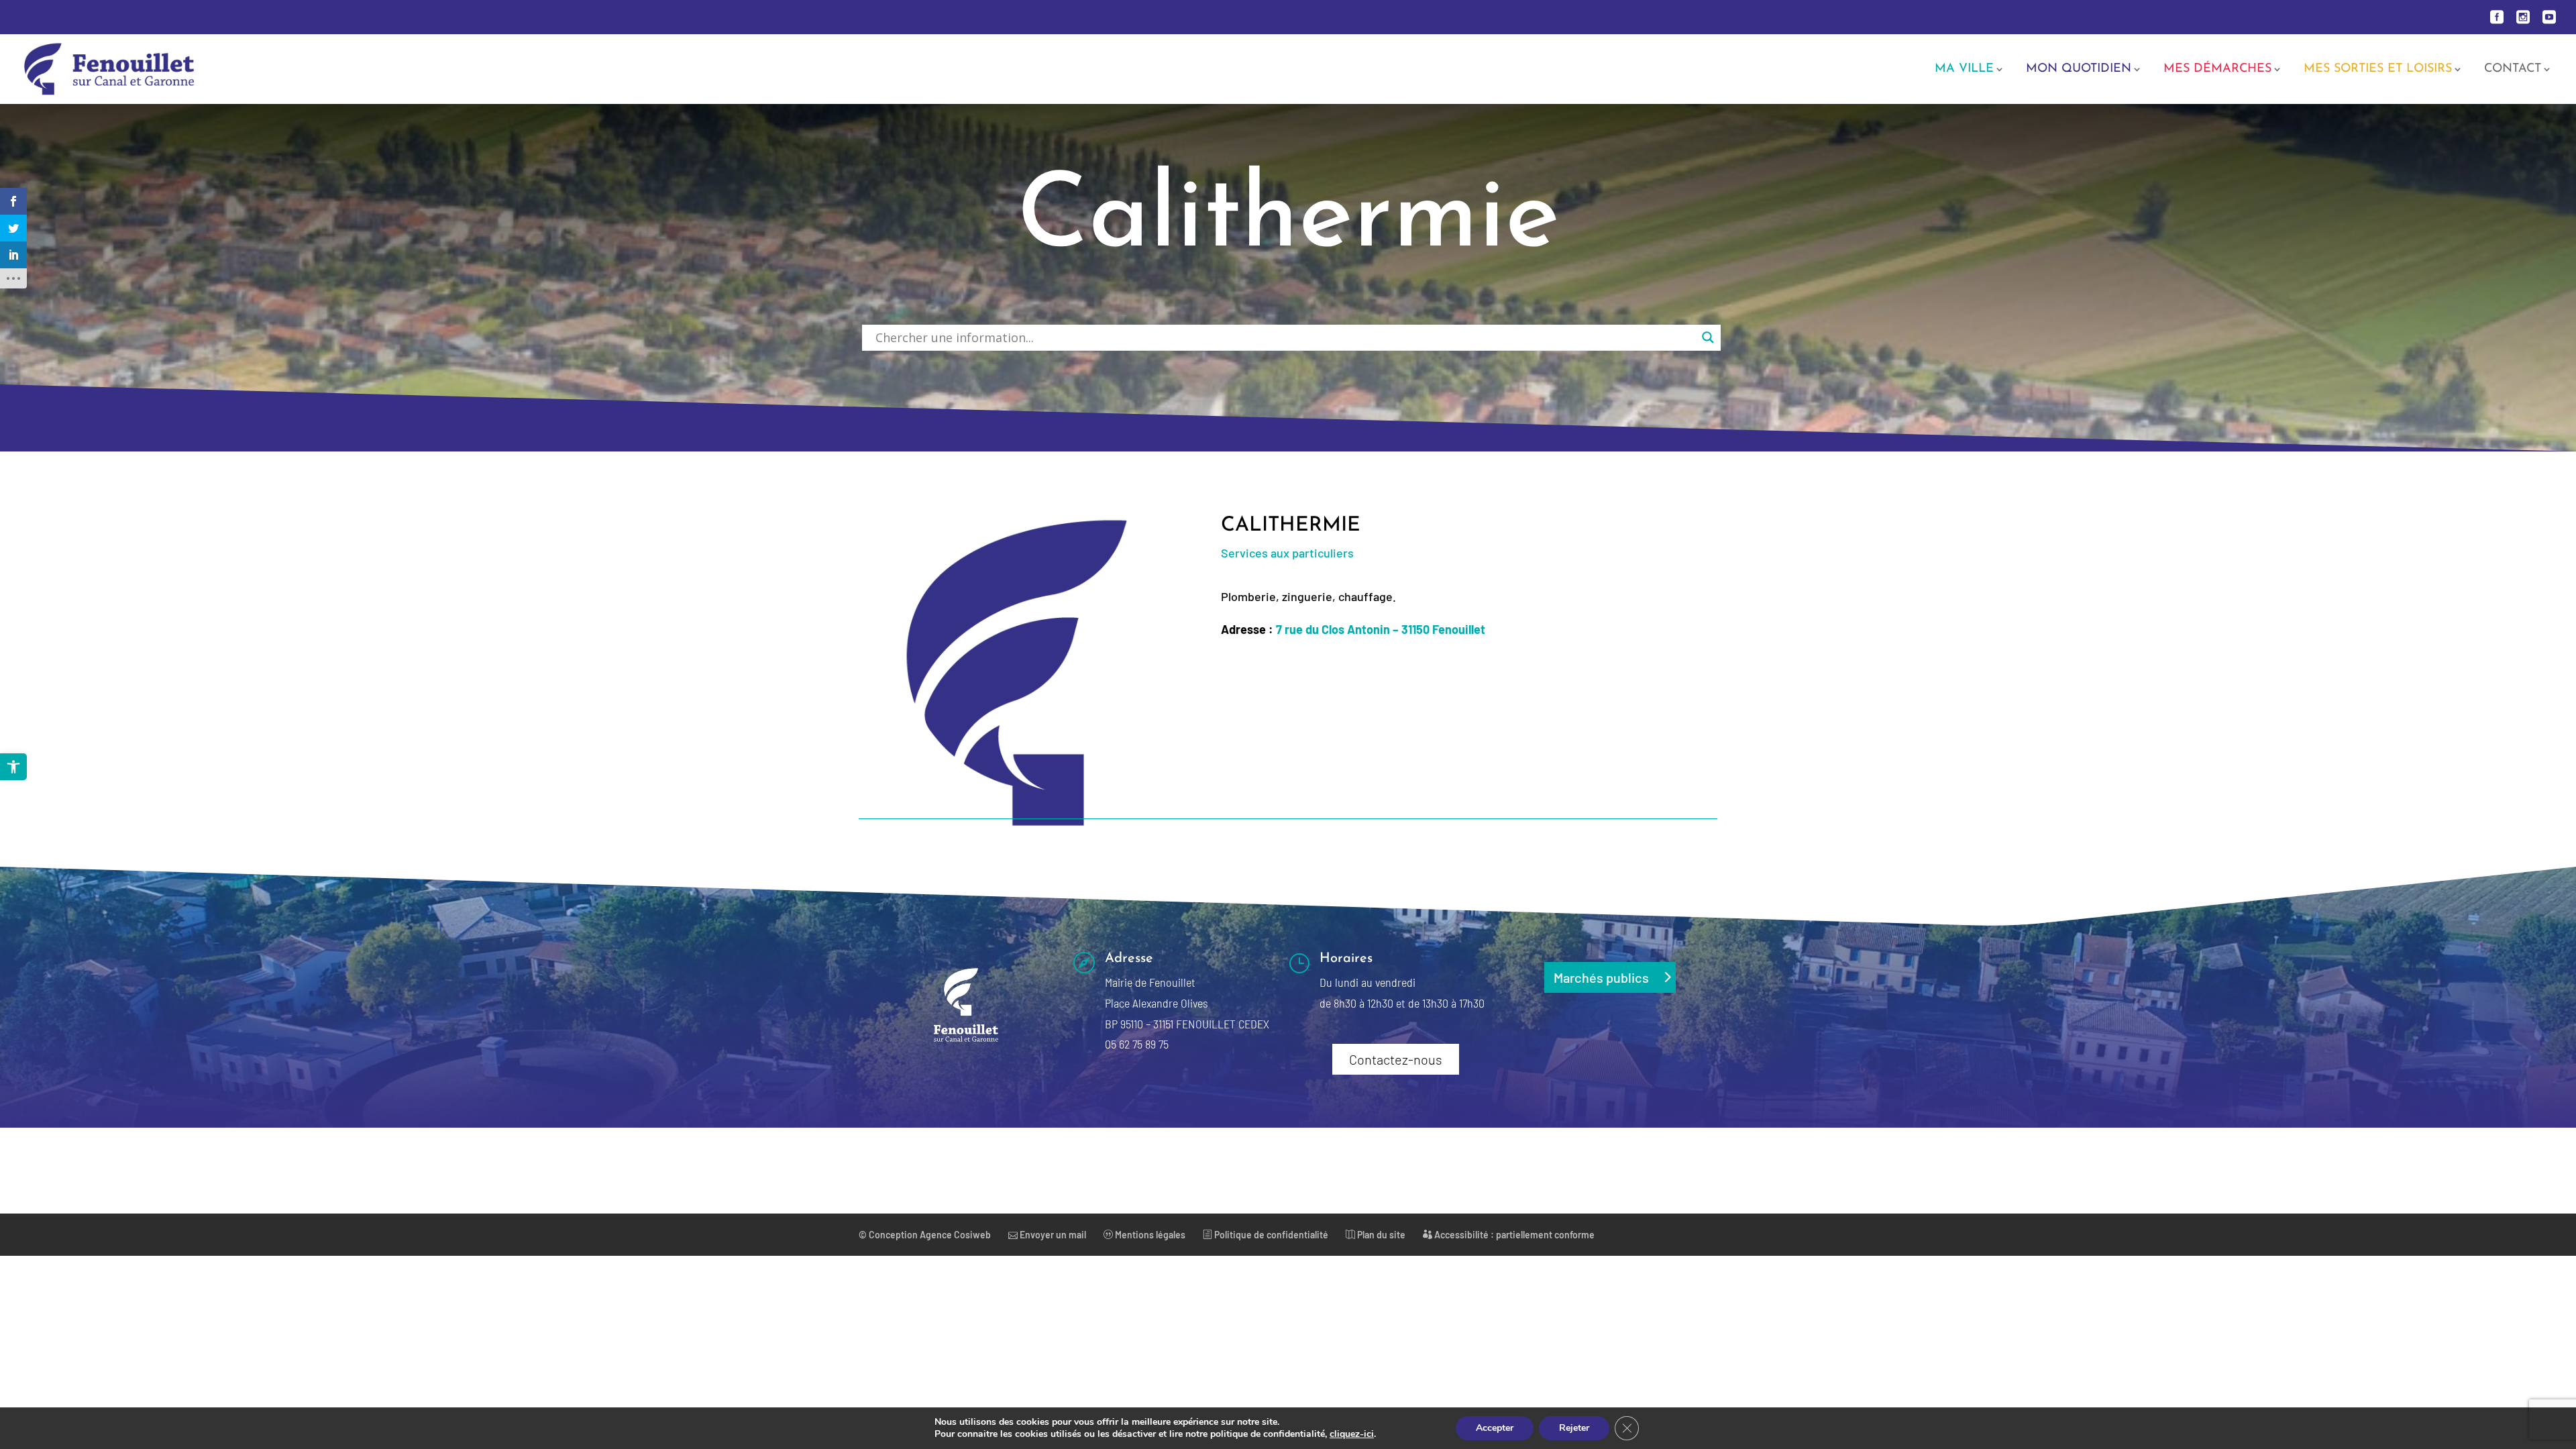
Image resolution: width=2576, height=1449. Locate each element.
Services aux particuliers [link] (1287, 553)
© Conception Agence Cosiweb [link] (925, 1235)
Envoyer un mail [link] (1052, 1235)
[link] (13, 767)
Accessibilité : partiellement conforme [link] (1513, 1235)
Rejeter (1574, 1428)
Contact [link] (2513, 70)
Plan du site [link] (1380, 1235)
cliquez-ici (1352, 1434)
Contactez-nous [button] (1396, 1059)
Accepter (1495, 1428)
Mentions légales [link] (1149, 1235)
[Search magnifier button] (1708, 337)
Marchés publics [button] (1601, 977)
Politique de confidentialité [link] (1270, 1235)
